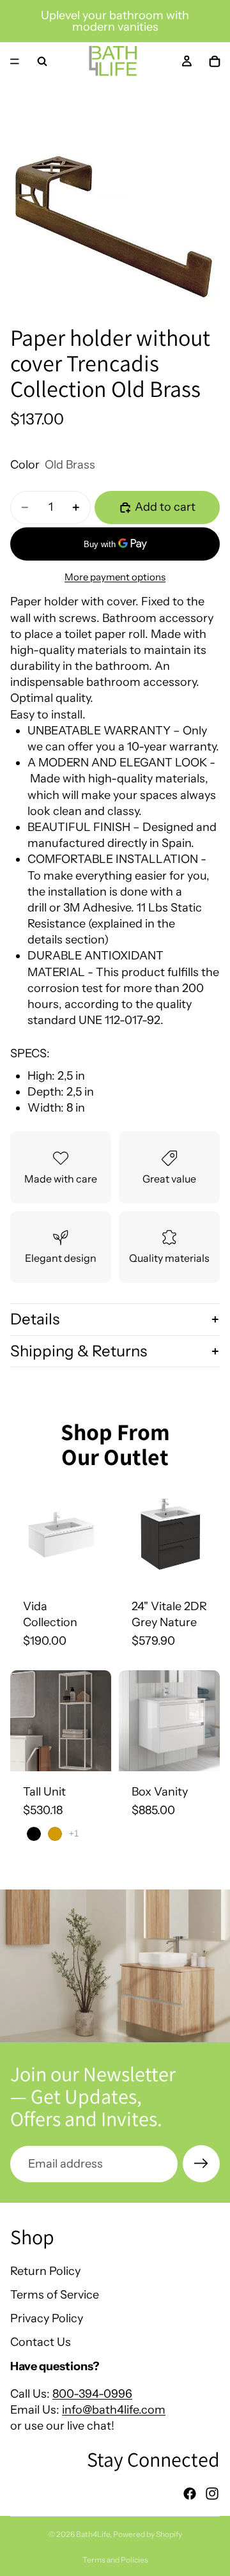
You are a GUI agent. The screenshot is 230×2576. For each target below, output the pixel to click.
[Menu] (15, 61)
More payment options (115, 577)
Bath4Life (93, 2534)
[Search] (42, 61)
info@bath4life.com (114, 2410)
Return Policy (45, 2271)
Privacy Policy (47, 2318)
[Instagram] (212, 2494)
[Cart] (215, 61)
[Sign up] (201, 2164)
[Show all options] (74, 1834)
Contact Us (41, 2342)
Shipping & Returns (79, 1351)
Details (35, 1319)
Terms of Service (55, 2295)
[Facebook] (190, 2494)
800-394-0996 (92, 2394)
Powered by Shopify (148, 2534)
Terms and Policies (115, 2560)
